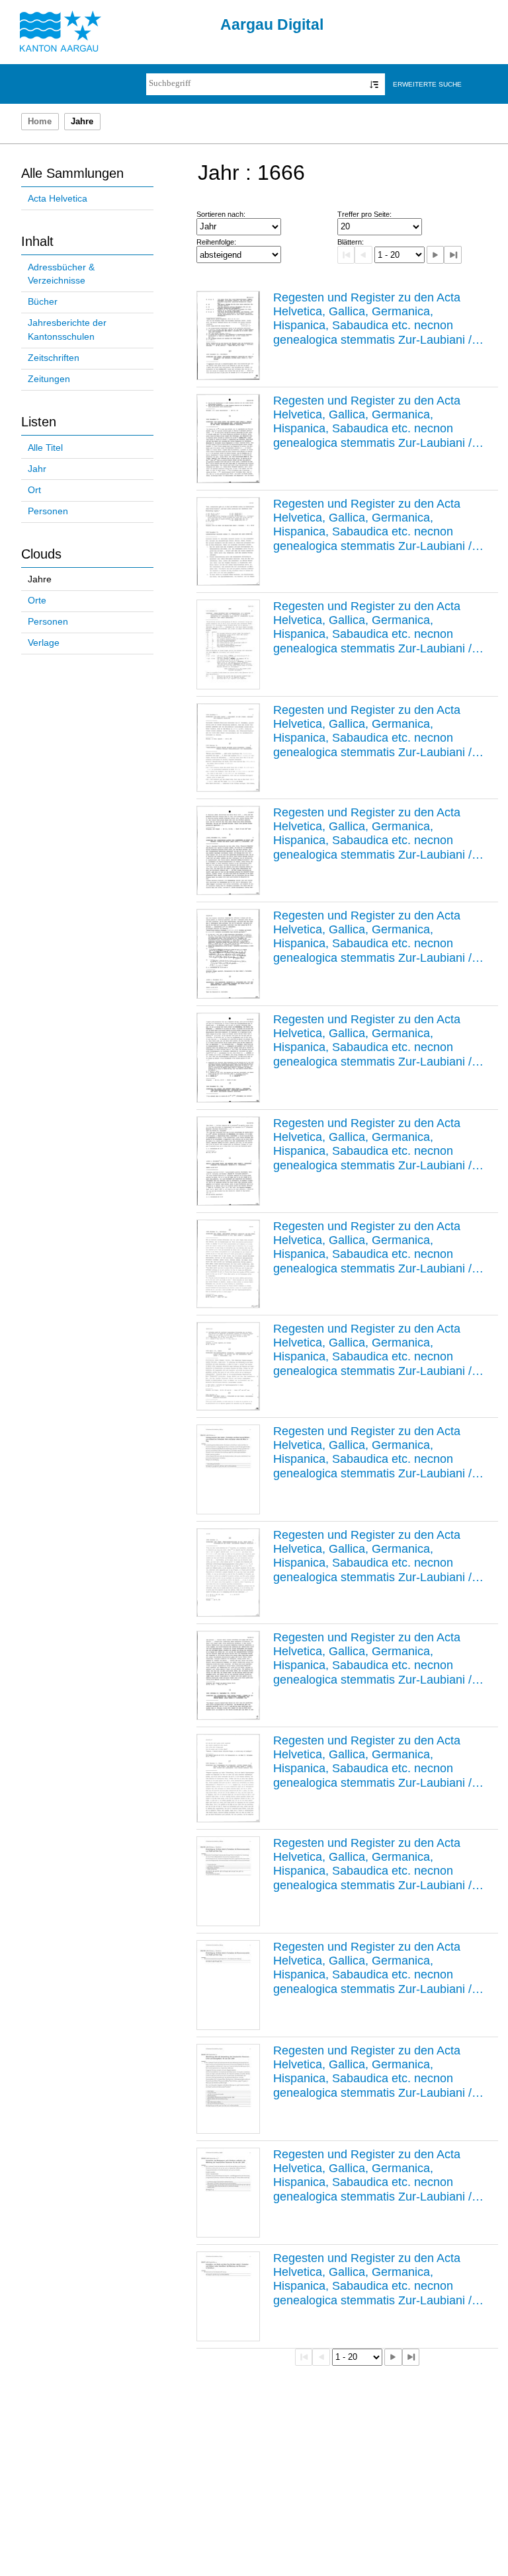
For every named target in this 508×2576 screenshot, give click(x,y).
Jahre (40, 579)
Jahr (37, 469)
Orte (37, 601)
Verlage (44, 643)
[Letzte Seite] (452, 254)
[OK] (374, 84)
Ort (34, 490)
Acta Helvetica (58, 199)
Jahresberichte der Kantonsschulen (67, 330)
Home (40, 122)
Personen (48, 511)
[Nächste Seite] (435, 254)
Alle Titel (45, 448)
